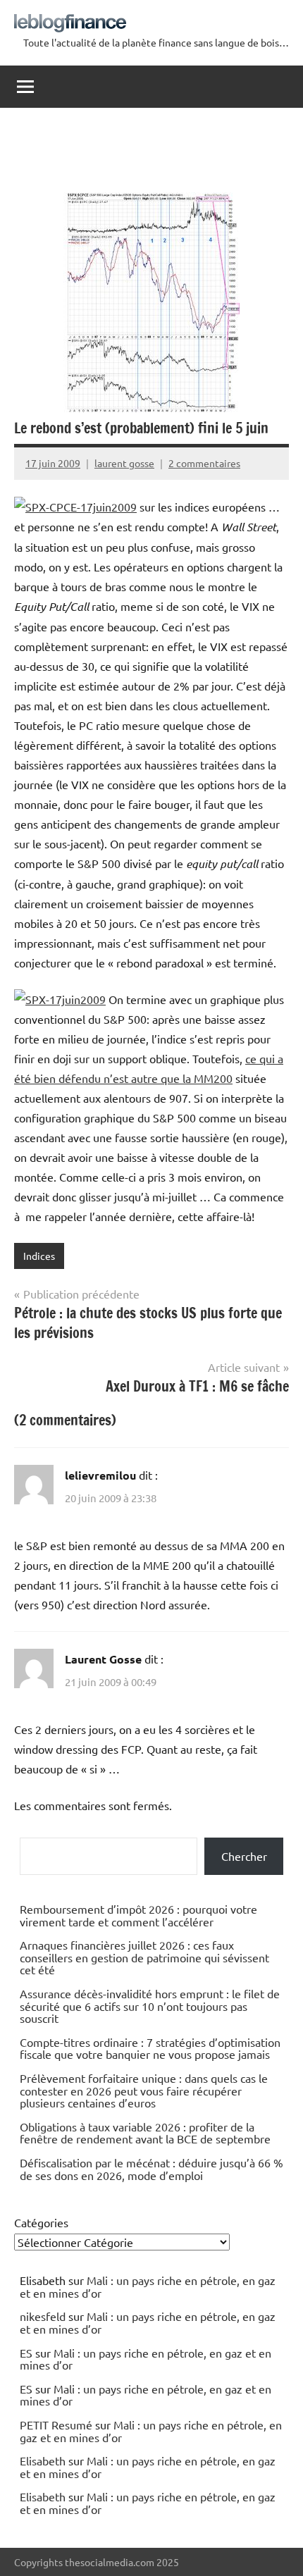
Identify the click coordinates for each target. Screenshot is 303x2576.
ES (26, 2353)
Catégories (41, 2222)
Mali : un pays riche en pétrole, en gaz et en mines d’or (148, 2286)
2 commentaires (204, 463)
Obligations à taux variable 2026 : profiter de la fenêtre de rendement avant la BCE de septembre (145, 2133)
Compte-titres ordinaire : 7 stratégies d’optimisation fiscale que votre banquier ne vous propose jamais (150, 2048)
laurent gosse (124, 463)
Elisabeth (43, 2460)
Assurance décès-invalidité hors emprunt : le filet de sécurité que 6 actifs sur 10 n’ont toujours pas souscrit (150, 2006)
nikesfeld (43, 2316)
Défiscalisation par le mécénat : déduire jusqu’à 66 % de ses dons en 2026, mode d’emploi (151, 2169)
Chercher (244, 1856)
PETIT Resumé (56, 2425)
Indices (39, 1256)
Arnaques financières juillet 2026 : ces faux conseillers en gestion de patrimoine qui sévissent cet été (144, 1957)
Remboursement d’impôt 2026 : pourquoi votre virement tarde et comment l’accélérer (138, 1915)
